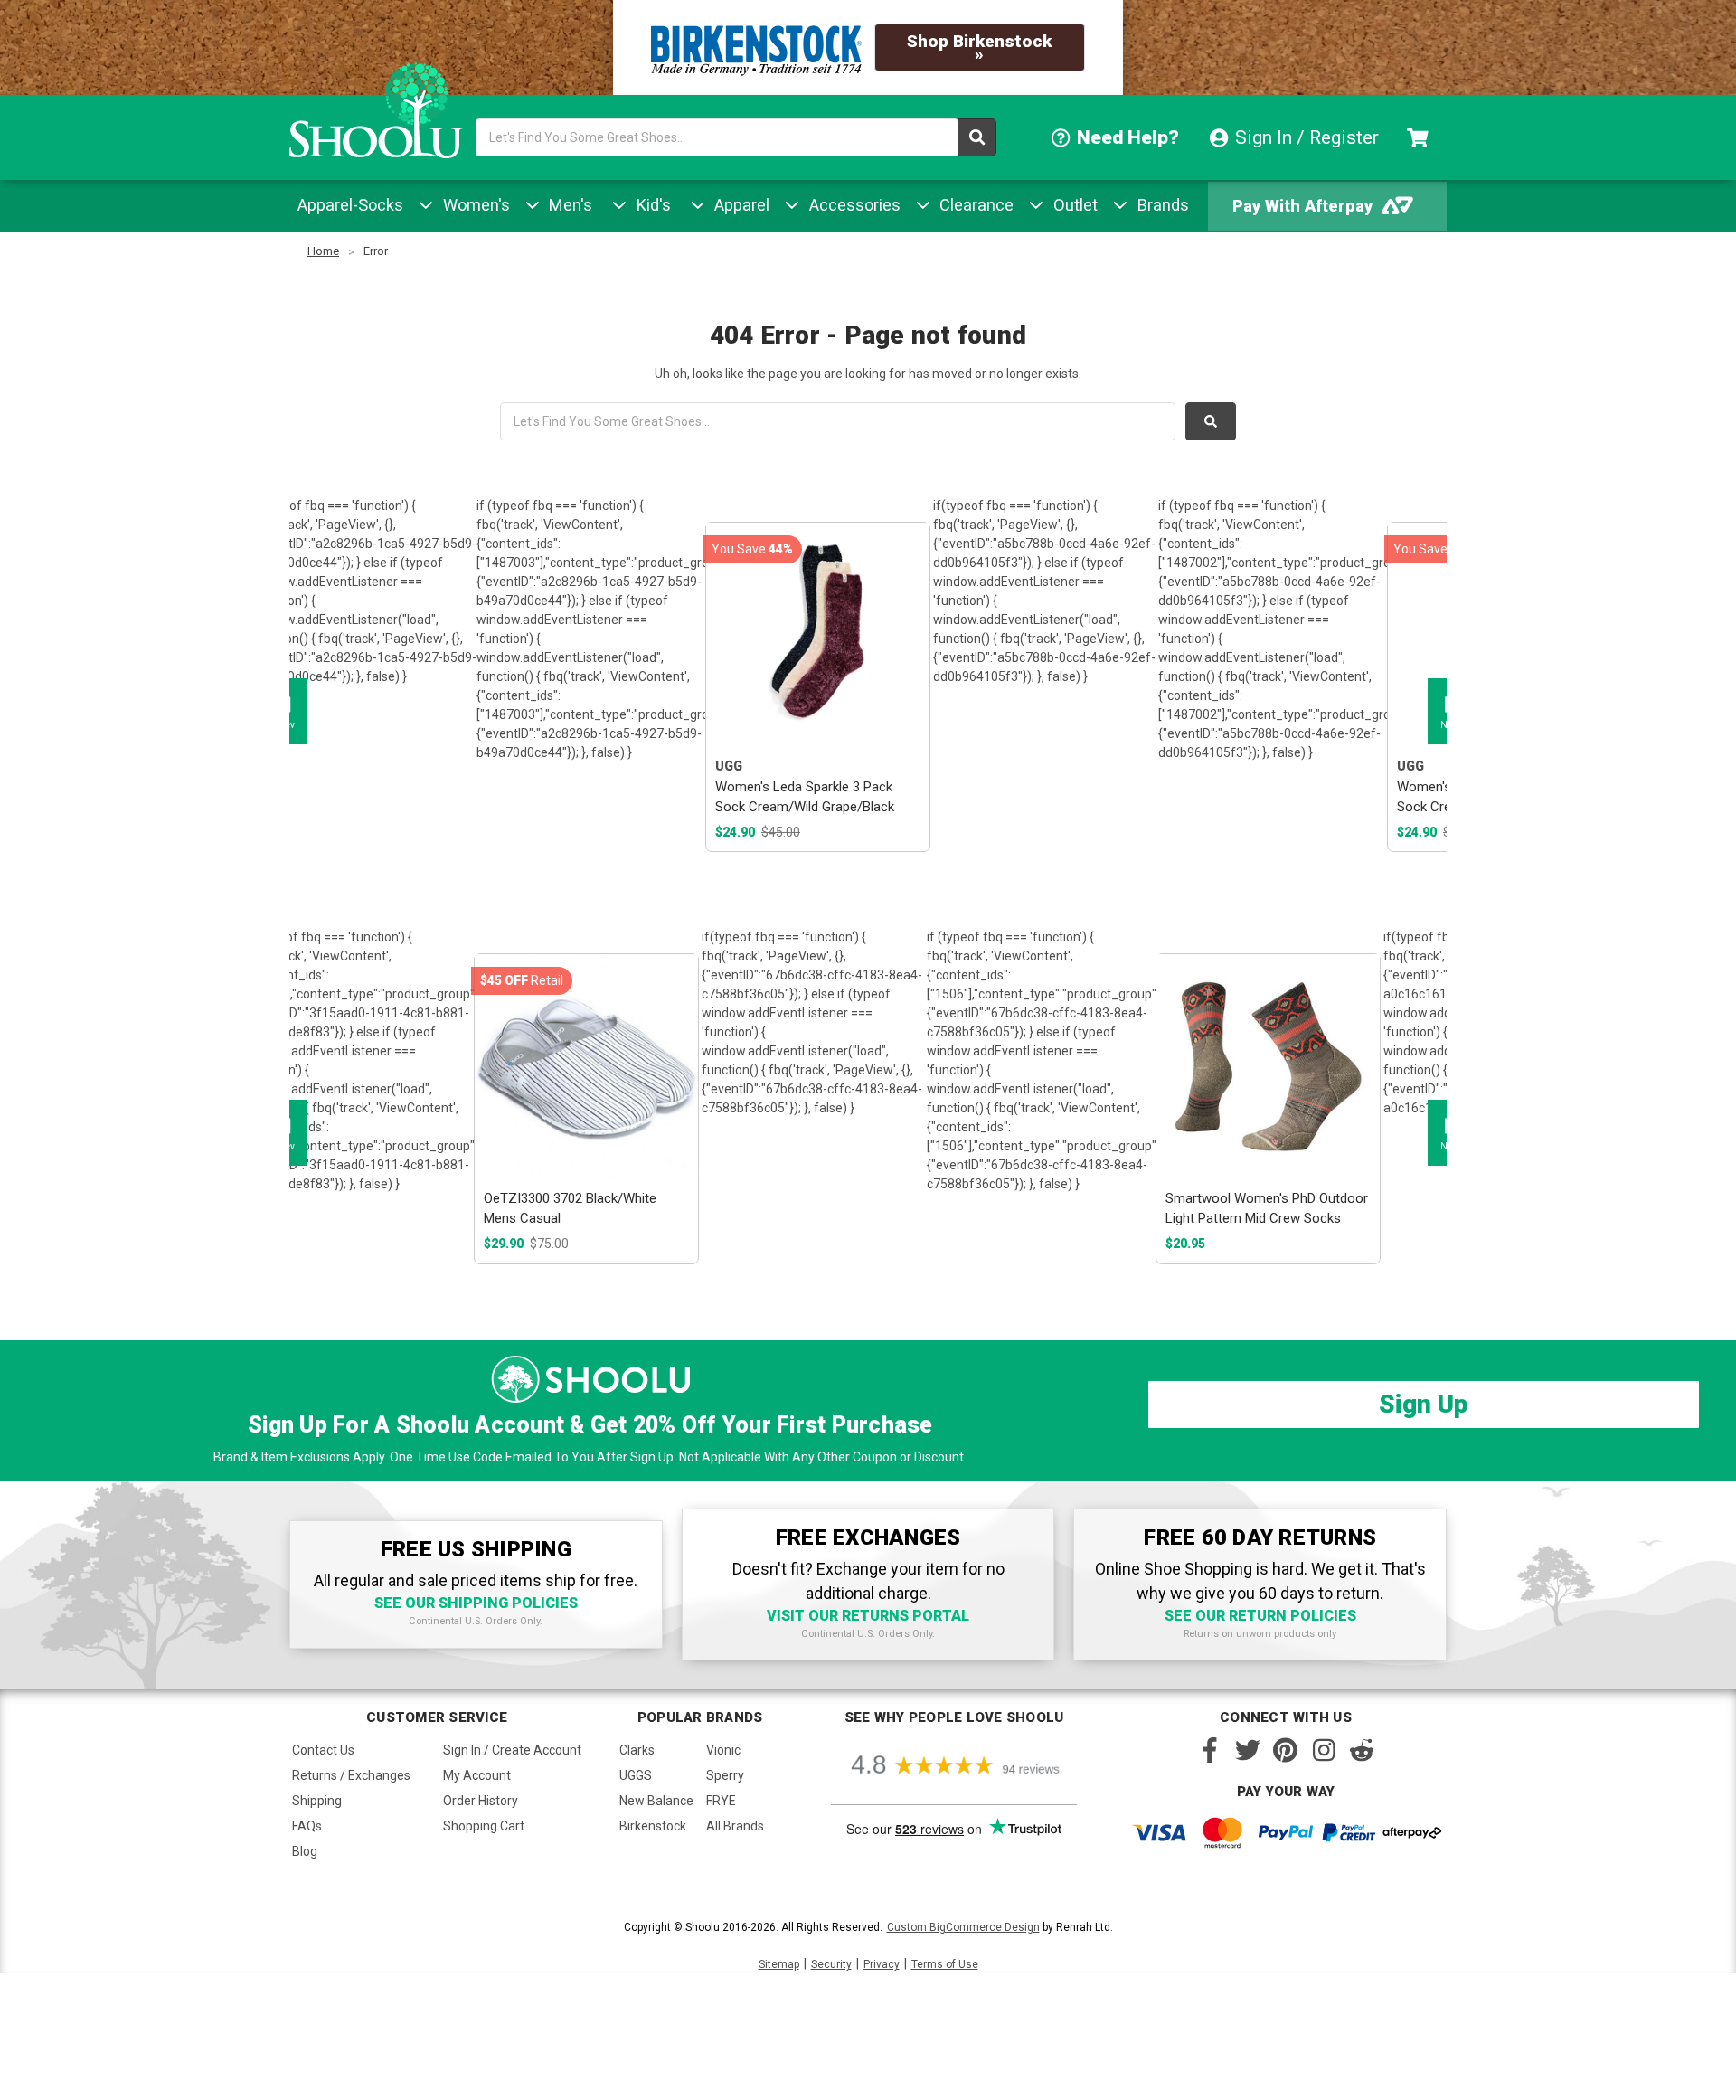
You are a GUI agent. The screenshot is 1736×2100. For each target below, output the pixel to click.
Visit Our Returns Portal (868, 1616)
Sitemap (779, 1964)
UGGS (636, 1775)
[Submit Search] (977, 137)
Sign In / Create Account (512, 1750)
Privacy (882, 1964)
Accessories (853, 205)
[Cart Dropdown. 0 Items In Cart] (1420, 137)
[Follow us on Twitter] (1248, 1750)
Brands (1161, 205)
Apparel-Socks (350, 205)
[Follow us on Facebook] (1210, 1750)
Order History (481, 1801)
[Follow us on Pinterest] (1286, 1750)
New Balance (656, 1801)
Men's (568, 205)
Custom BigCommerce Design (963, 1927)
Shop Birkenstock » (979, 47)
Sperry (725, 1775)
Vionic (723, 1750)
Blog (305, 1851)
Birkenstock (653, 1826)
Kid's (651, 205)
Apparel (740, 205)
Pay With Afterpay (1302, 206)
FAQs (307, 1826)
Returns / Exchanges (351, 1775)
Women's (474, 205)
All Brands (735, 1826)
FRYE (721, 1801)
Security (831, 1964)
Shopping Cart (484, 1826)
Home (323, 251)
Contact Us (323, 1750)
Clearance (974, 205)
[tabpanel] (817, 687)
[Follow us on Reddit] (1362, 1750)
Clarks (637, 1750)
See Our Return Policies (1260, 1616)
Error (376, 251)
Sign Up (1423, 1404)
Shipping (317, 1801)
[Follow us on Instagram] (1324, 1750)
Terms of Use (945, 1964)
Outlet (1073, 205)
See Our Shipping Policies (476, 1603)
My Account (477, 1775)
